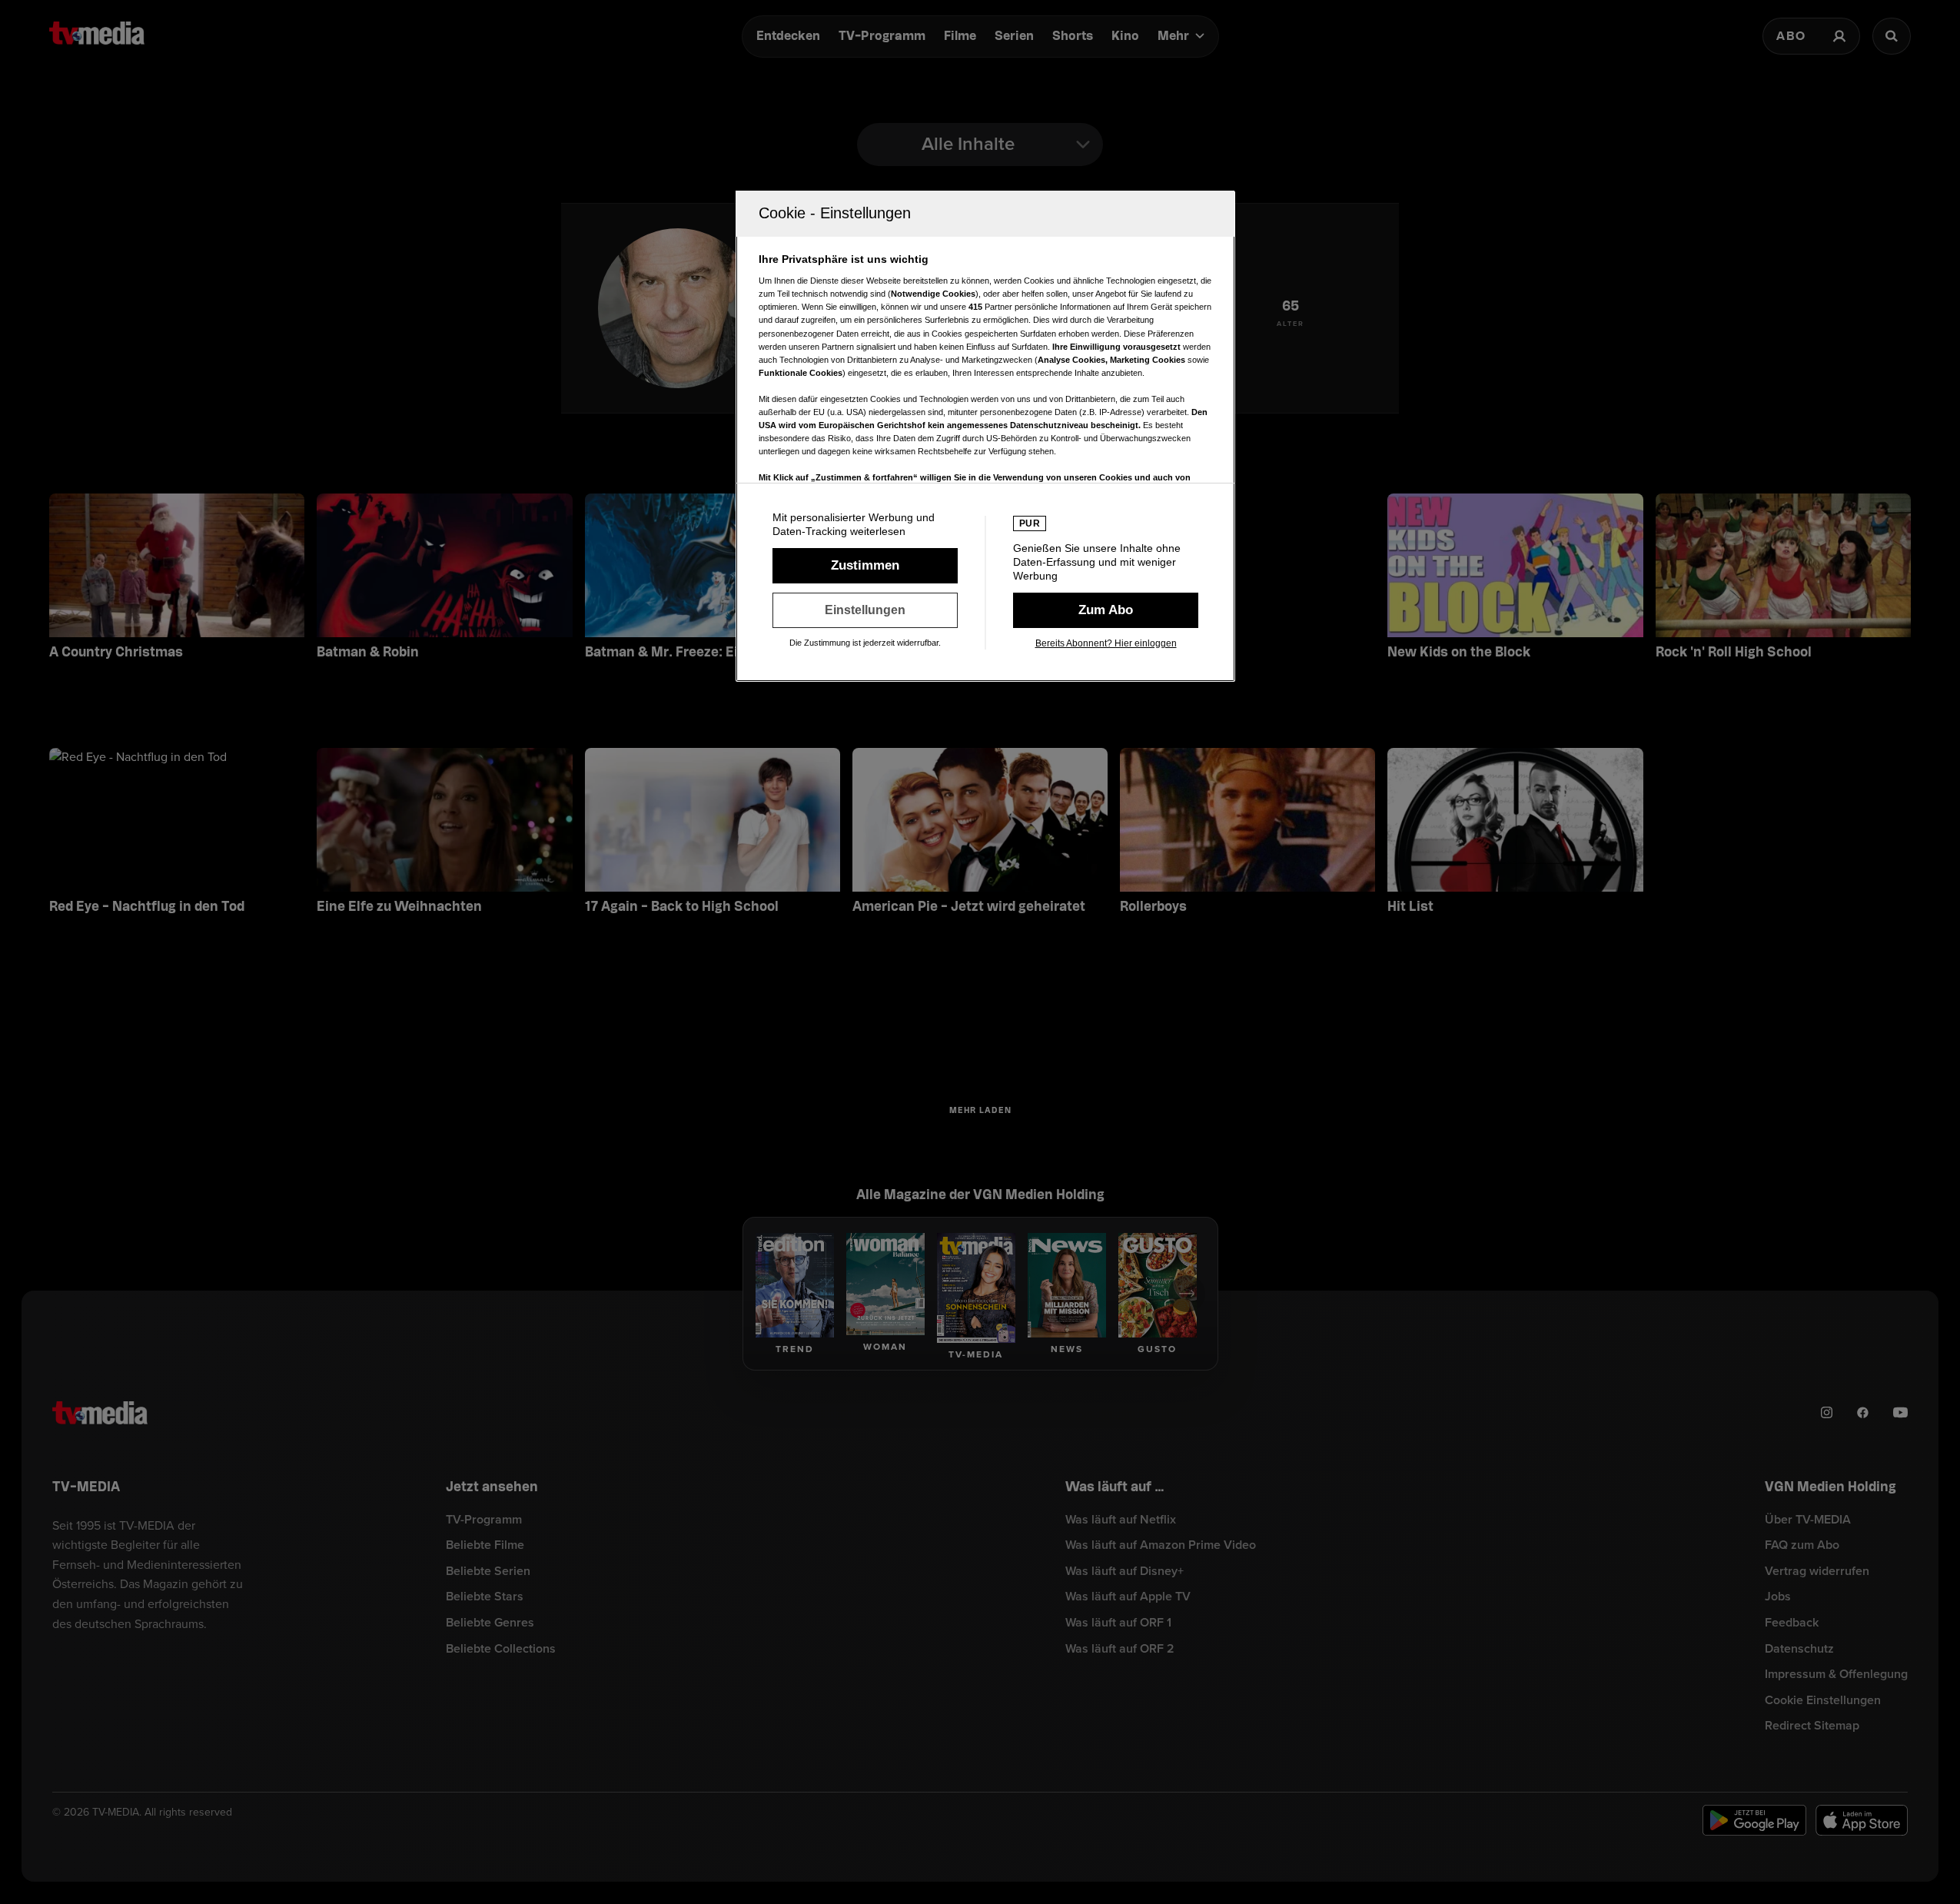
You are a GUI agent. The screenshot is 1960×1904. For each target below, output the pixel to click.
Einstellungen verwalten (865, 610)
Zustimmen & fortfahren (865, 566)
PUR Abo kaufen (1106, 610)
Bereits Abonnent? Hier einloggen (1106, 643)
